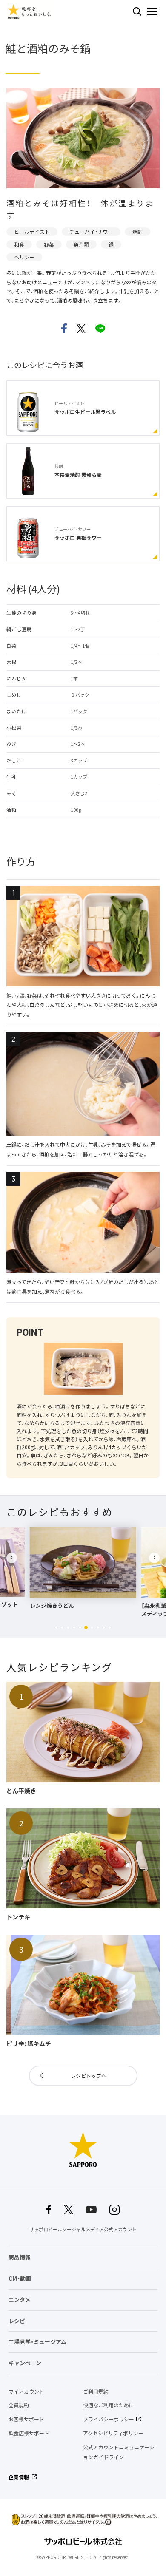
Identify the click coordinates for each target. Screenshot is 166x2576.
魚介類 (81, 244)
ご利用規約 (96, 2392)
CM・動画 (20, 2278)
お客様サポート (26, 2419)
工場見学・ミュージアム (37, 2342)
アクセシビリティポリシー (113, 2433)
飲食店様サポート (29, 2433)
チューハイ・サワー (91, 232)
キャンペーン (25, 2363)
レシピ (17, 2321)
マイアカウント (26, 2392)
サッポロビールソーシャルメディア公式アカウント (83, 2229)
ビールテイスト (32, 232)
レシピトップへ (89, 2076)
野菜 (49, 244)
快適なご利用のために (109, 2405)
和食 (19, 244)
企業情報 (19, 2477)
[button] (56, 1627)
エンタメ (20, 2300)
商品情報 (20, 2257)
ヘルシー (24, 257)
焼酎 (137, 232)
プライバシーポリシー (109, 2419)
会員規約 (19, 2405)
